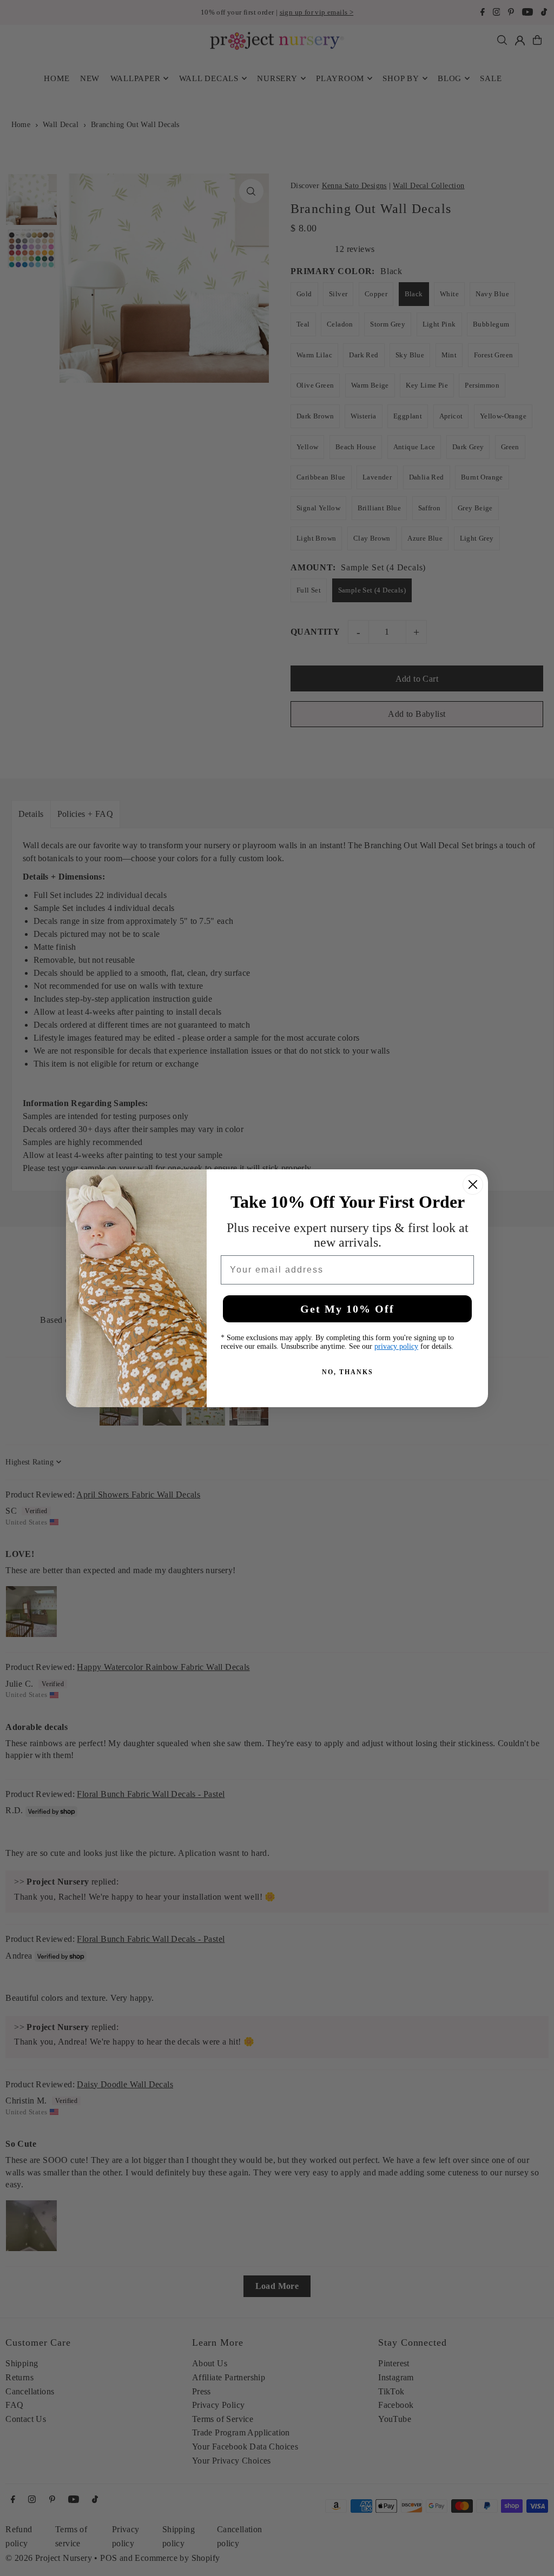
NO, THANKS (348, 1372)
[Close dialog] (473, 1184)
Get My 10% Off (347, 1309)
